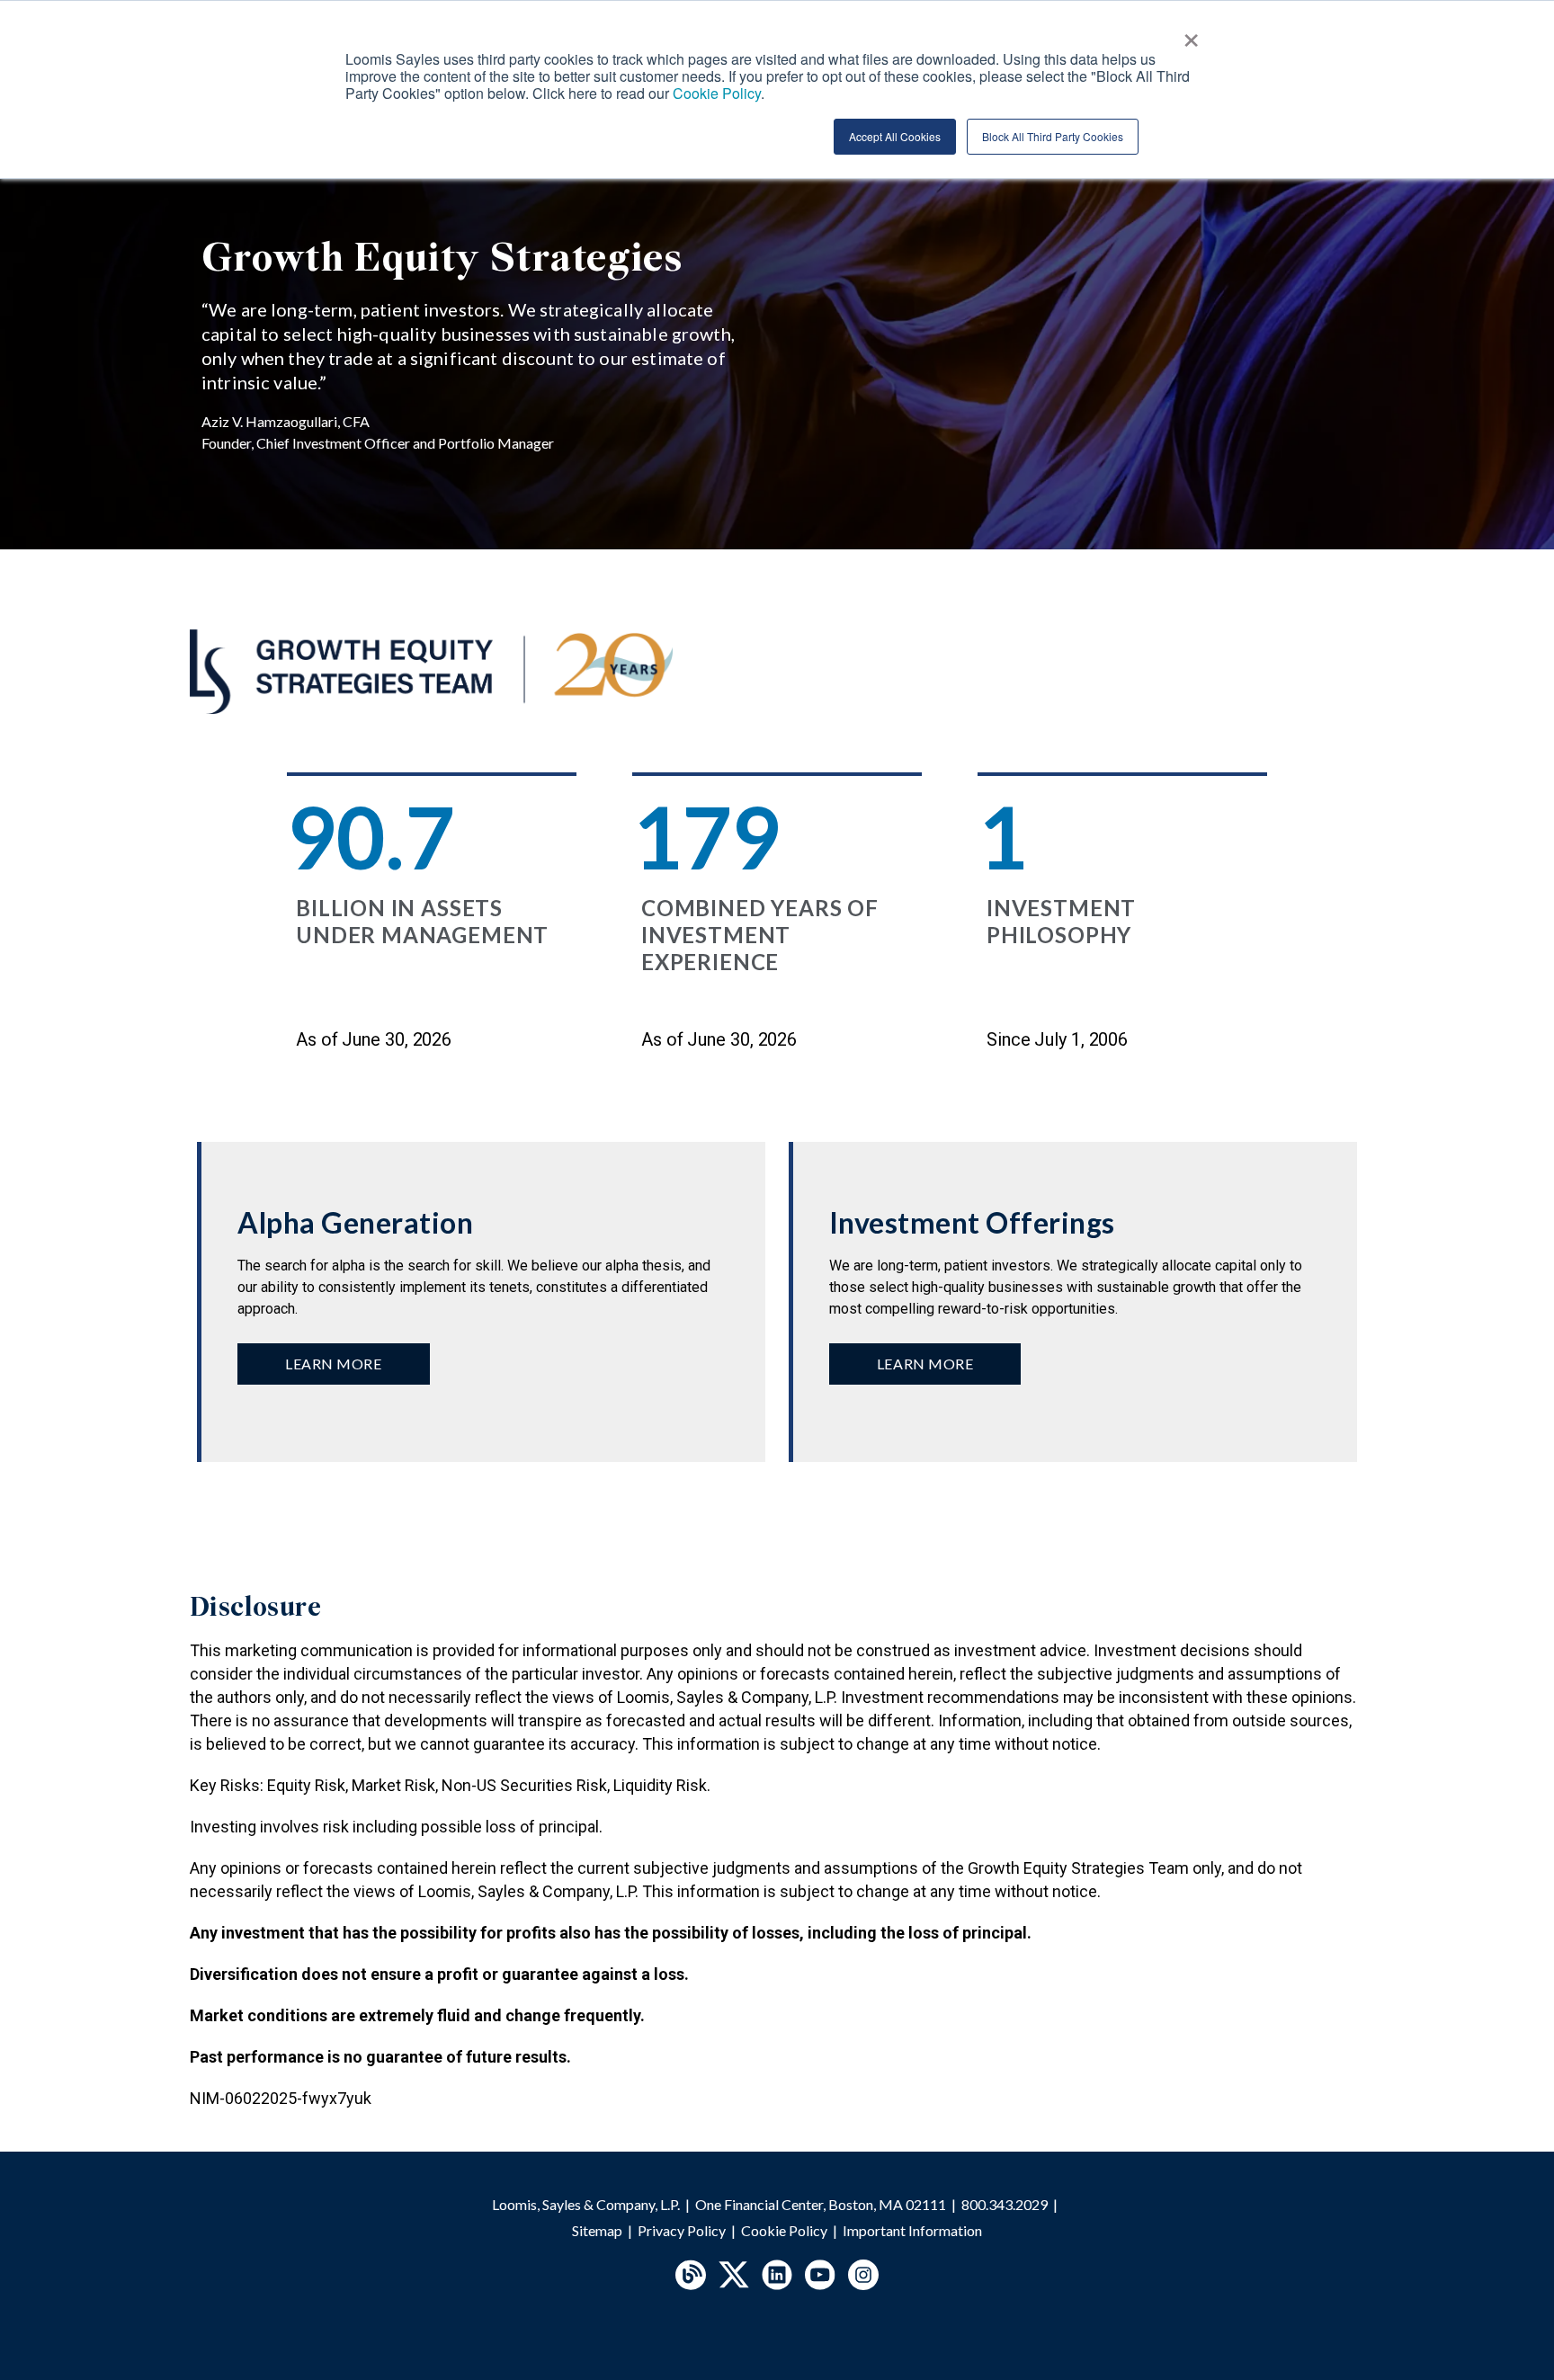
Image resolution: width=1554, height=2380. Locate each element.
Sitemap (597, 2230)
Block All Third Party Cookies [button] (1053, 136)
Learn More (334, 1364)
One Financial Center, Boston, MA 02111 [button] (821, 2204)
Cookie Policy (784, 2230)
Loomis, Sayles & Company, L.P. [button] (586, 2204)
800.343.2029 (1005, 2204)
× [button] (1191, 34)
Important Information (912, 2230)
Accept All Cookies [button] (895, 136)
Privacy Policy (682, 2230)
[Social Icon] (691, 2275)
